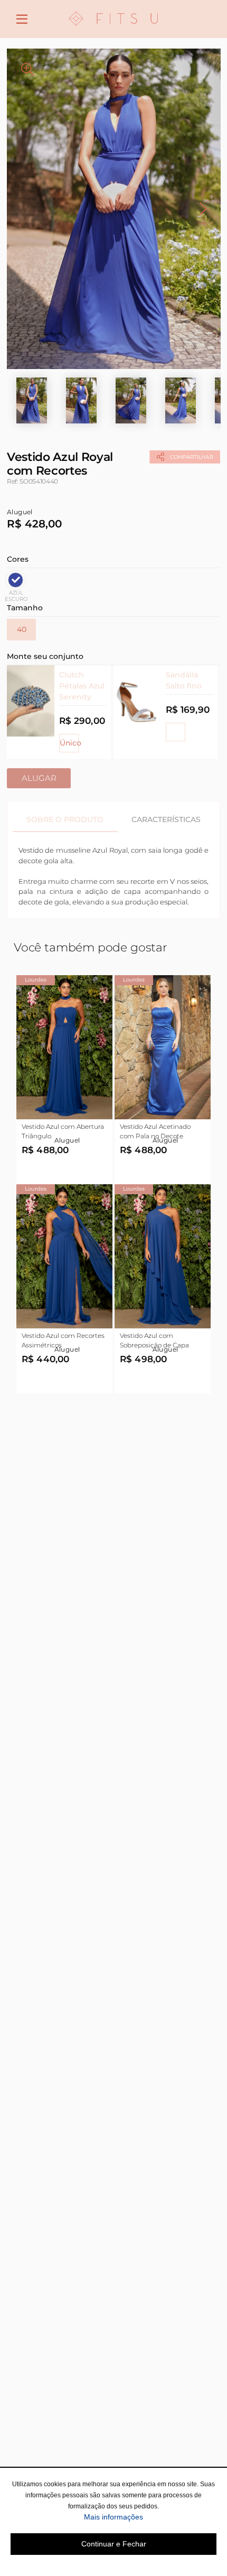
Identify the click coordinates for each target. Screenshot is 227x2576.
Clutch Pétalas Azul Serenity (82, 686)
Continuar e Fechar (114, 2544)
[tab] (65, 819)
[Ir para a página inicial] (113, 32)
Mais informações (150, 2517)
